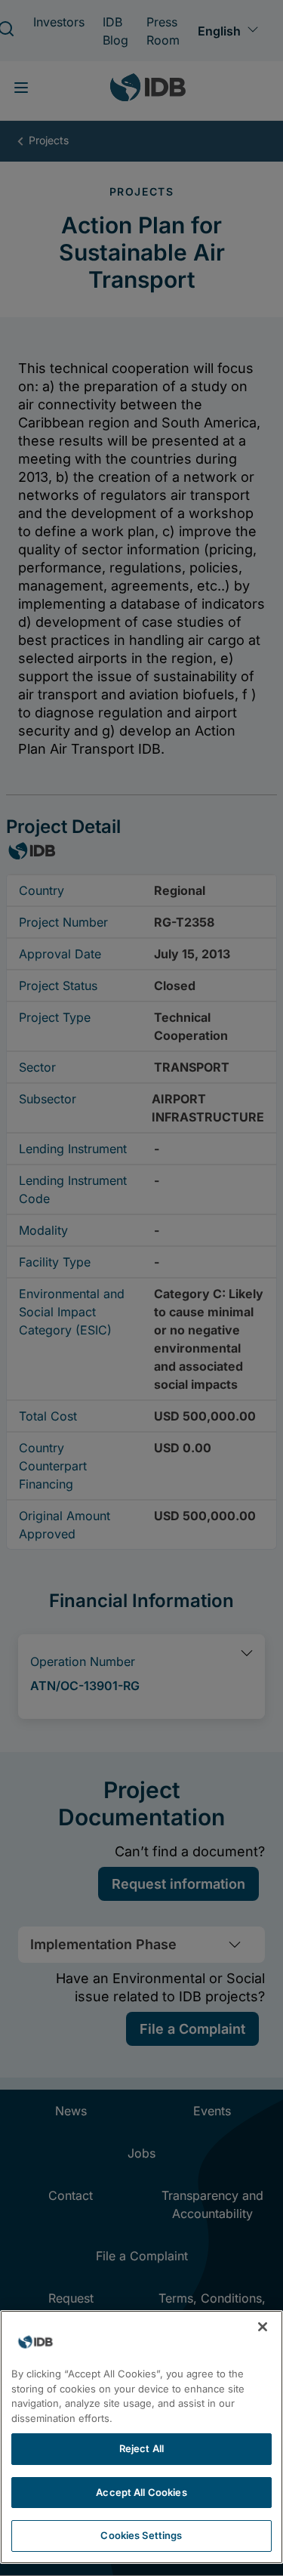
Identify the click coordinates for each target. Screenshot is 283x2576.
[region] (141, 2437)
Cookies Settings (141, 2535)
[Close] (263, 2327)
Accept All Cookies (141, 2492)
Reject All (141, 2448)
